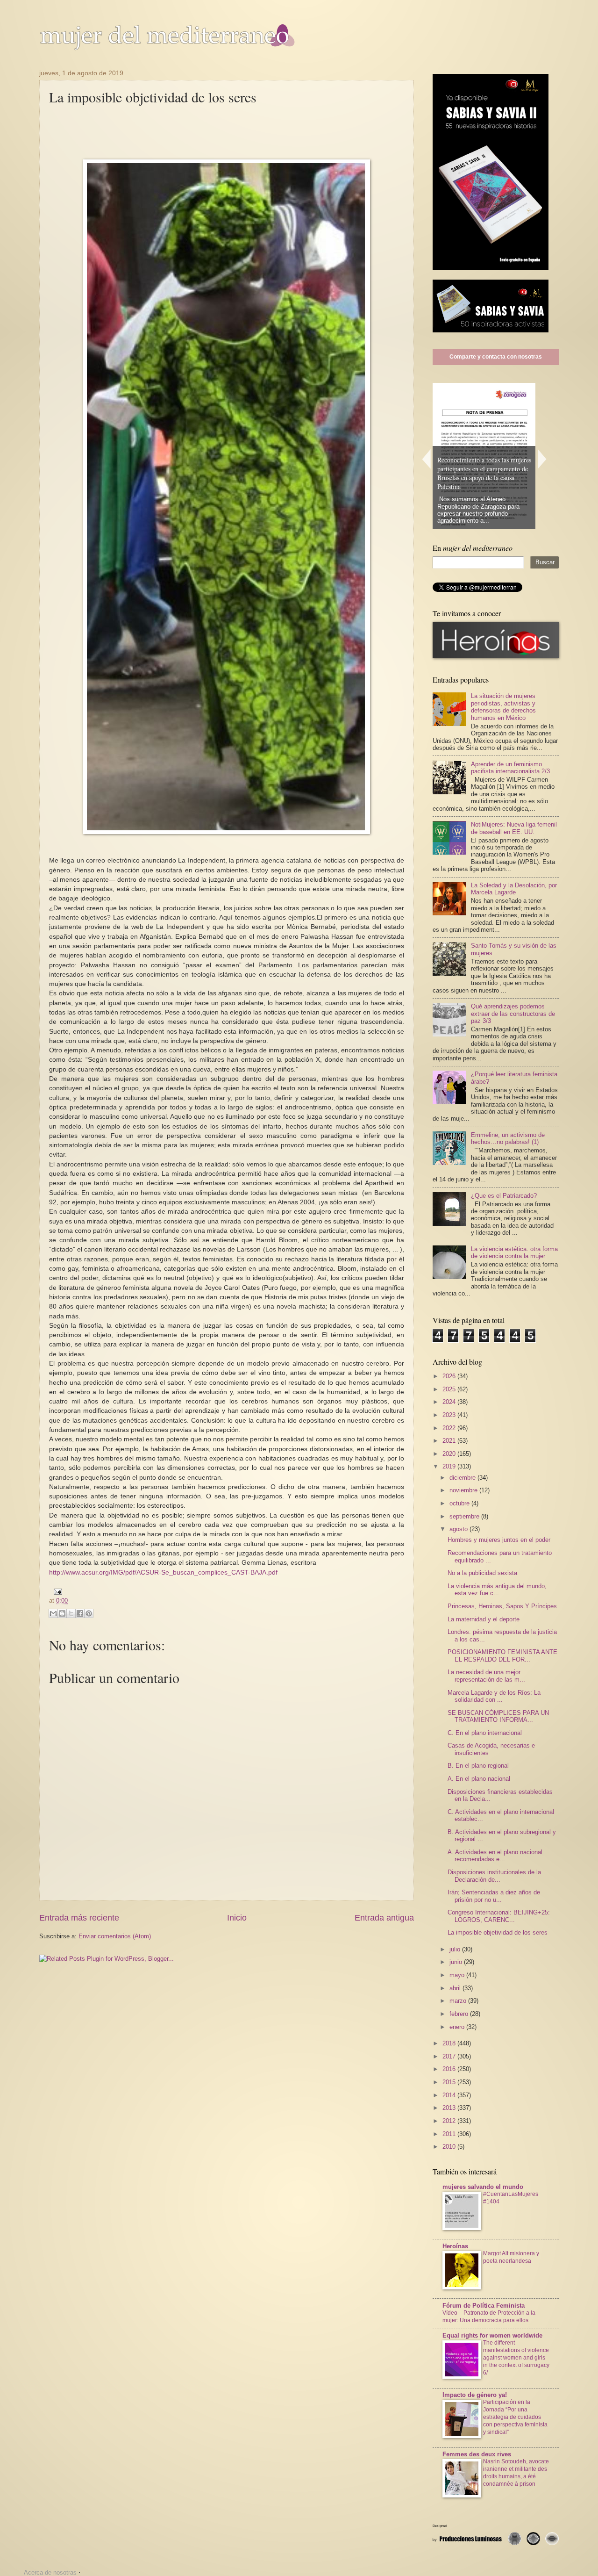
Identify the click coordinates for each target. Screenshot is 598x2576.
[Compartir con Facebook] (80, 1613)
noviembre (464, 1490)
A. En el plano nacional (479, 1779)
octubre (460, 1503)
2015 (450, 2082)
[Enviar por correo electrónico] (53, 1613)
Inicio (237, 1918)
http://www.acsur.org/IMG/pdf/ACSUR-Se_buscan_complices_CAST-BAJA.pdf (163, 1572)
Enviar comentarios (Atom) (115, 1936)
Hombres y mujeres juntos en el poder (499, 1540)
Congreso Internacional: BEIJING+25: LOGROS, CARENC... (499, 1916)
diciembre (463, 1478)
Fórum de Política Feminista (484, 2306)
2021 (450, 1441)
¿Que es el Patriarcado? (504, 1196)
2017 (450, 2056)
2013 (450, 2108)
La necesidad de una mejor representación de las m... (486, 1676)
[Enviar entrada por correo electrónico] (57, 1591)
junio (457, 1962)
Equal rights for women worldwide (492, 2335)
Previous (426, 459)
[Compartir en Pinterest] (89, 1613)
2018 (450, 2043)
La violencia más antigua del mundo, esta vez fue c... (497, 1590)
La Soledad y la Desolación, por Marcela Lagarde (514, 889)
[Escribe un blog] (62, 1613)
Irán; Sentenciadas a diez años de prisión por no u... (494, 1896)
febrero (460, 2014)
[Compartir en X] (71, 1613)
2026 (450, 1376)
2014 (450, 2095)
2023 (450, 1415)
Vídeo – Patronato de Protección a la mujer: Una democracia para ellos (489, 2317)
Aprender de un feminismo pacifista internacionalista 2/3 (510, 768)
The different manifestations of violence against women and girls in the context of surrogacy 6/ (516, 2358)
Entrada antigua (384, 1918)
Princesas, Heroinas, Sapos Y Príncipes (502, 1606)
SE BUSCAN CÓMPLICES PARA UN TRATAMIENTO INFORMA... (498, 1716)
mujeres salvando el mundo (483, 2187)
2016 (450, 2069)
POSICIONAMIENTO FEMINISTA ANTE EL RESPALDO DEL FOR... (502, 1655)
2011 (450, 2134)
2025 (450, 1389)
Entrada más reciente (79, 1918)
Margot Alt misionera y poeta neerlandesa (511, 2257)
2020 (450, 1454)
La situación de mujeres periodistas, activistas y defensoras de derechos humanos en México (503, 707)
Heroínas (455, 2246)
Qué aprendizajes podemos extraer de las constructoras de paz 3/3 (513, 1014)
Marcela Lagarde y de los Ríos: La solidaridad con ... (494, 1696)
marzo (459, 2001)
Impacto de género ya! (475, 2395)
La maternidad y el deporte (484, 1619)
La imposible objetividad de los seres (498, 1932)
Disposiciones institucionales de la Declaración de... (494, 1876)
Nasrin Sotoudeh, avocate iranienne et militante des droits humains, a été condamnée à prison (516, 2473)
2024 (450, 1402)
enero (458, 2027)
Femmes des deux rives (477, 2454)
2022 (450, 1428)
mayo (458, 1975)
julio (456, 1949)
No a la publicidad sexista (482, 1573)
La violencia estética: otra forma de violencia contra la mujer (514, 1252)
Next (542, 459)
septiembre (465, 1516)
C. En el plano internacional (485, 1733)
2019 (450, 1466)
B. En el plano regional (478, 1766)
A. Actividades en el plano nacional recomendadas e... (495, 1856)
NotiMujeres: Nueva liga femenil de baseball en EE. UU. (514, 828)
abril (456, 1988)
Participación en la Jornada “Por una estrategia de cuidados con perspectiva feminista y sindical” (515, 2417)
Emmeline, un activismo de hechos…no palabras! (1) (508, 1138)
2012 (450, 2121)
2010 (450, 2147)
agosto (459, 1529)
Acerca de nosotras (50, 2572)
